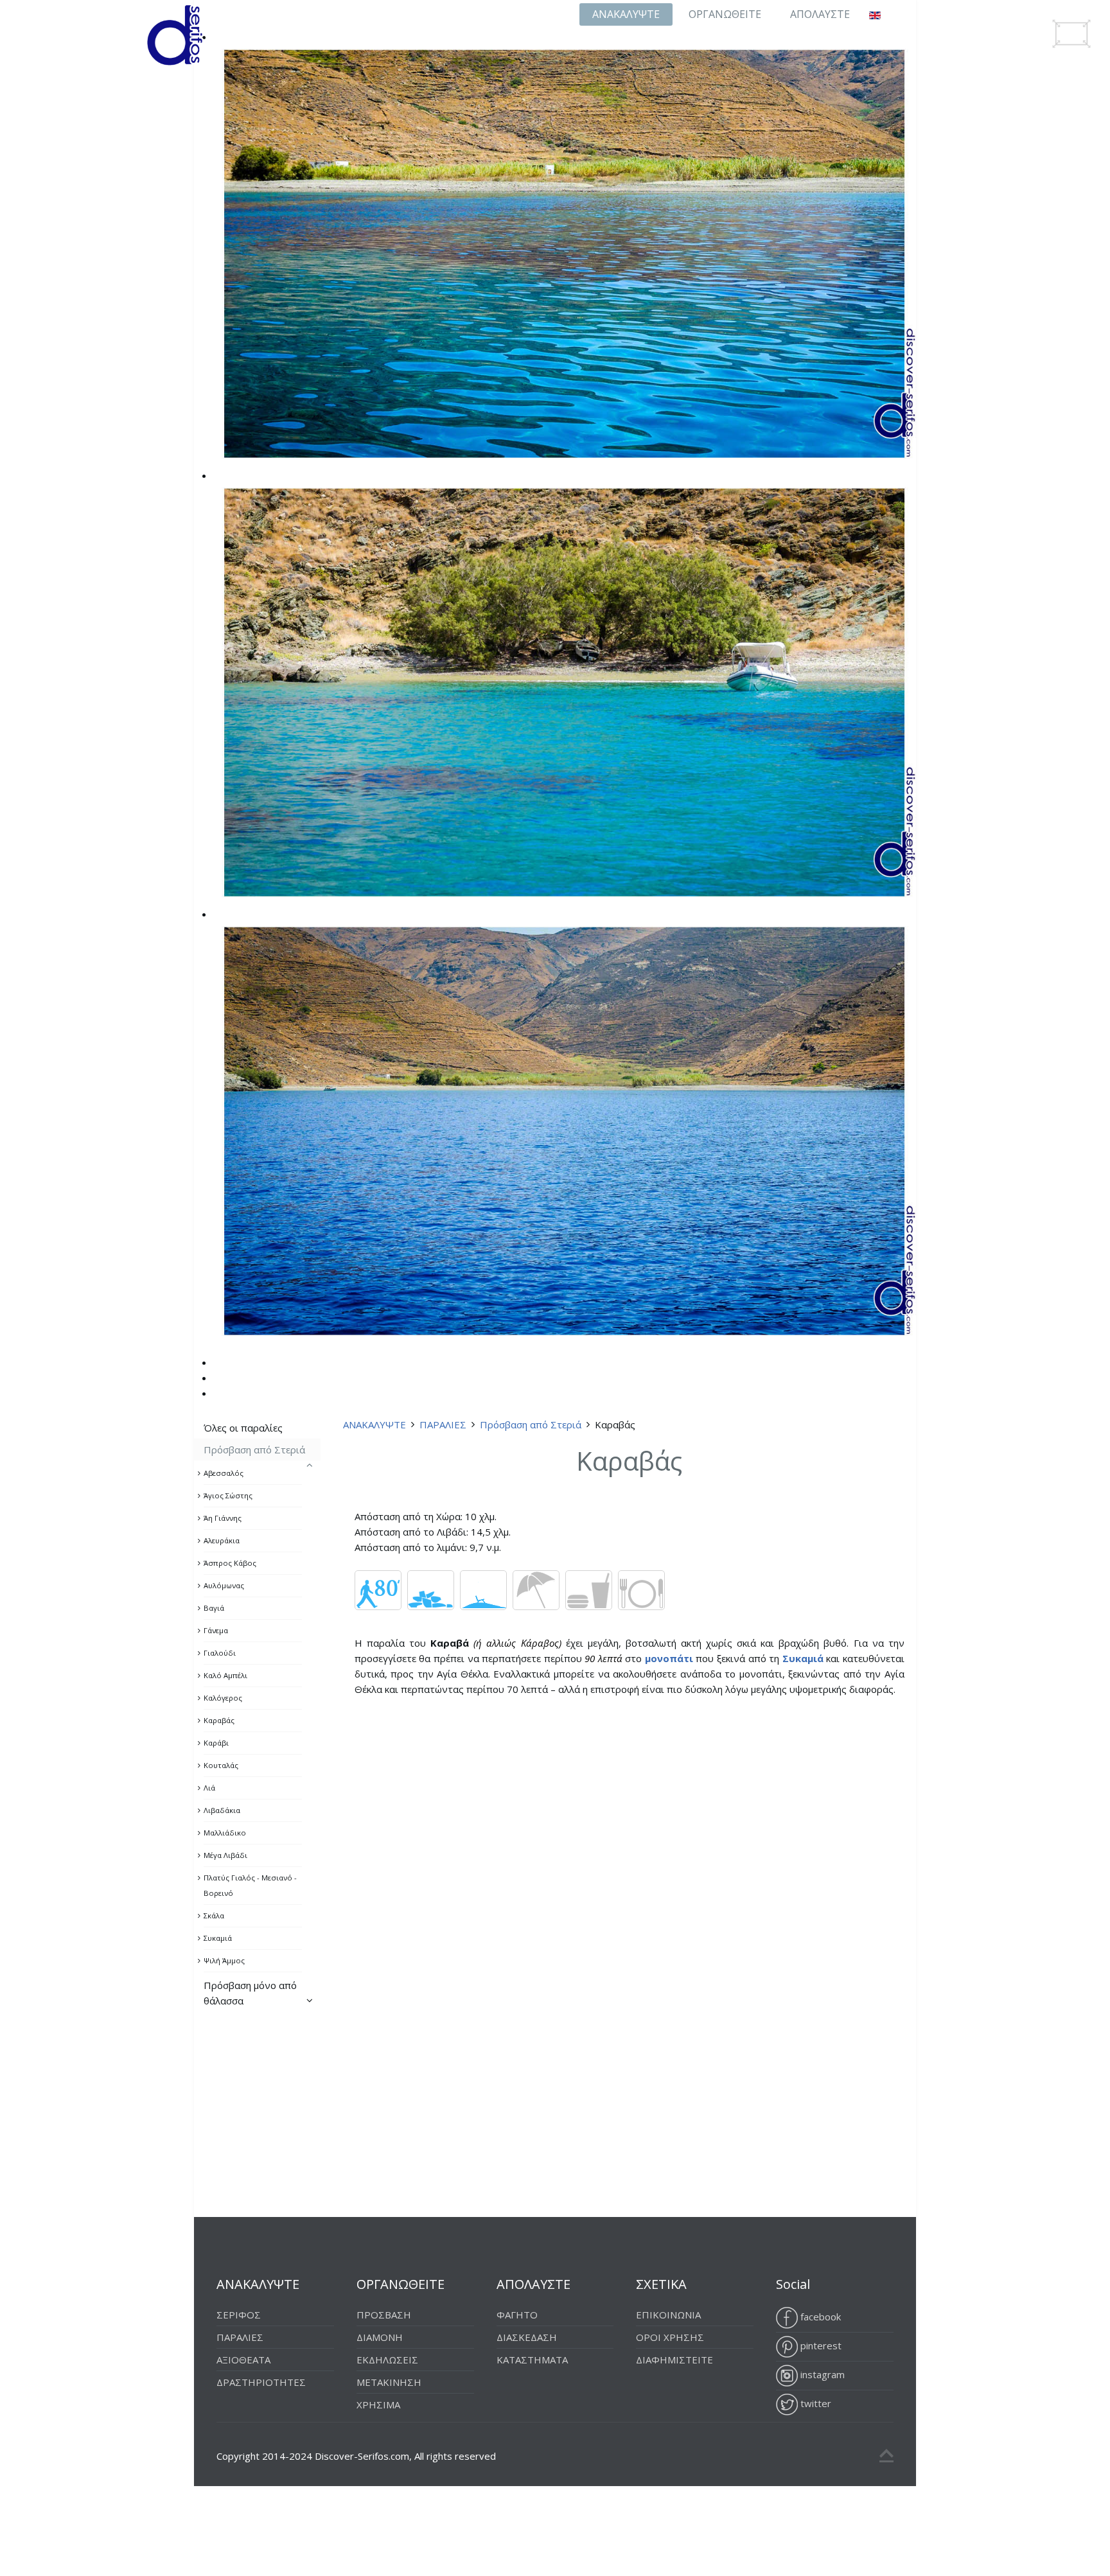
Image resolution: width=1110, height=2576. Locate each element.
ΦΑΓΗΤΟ (517, 2315)
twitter (815, 2403)
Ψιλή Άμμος (224, 1960)
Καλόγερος (223, 1698)
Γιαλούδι (220, 1653)
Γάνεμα (216, 1630)
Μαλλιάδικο (225, 1833)
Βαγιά (214, 1608)
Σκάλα (214, 1915)
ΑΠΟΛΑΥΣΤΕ (820, 14)
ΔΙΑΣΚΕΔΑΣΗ (527, 2337)
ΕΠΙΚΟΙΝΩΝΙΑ (668, 2315)
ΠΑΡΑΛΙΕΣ (443, 1424)
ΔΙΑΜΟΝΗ (380, 2337)
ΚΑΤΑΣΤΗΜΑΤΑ (532, 2360)
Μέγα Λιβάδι (225, 1855)
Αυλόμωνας (224, 1585)
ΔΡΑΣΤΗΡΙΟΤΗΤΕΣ (261, 2382)
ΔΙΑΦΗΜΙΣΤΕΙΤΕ (674, 2360)
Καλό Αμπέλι (225, 1675)
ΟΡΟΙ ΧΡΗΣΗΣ (670, 2337)
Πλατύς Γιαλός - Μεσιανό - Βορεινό (250, 1885)
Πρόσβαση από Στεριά (531, 1424)
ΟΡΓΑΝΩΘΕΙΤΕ (725, 14)
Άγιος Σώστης (228, 1495)
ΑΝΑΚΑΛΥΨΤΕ (626, 14)
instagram (821, 2374)
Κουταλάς (221, 1765)
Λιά (209, 1788)
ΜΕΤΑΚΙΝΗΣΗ (389, 2382)
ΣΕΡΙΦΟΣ (239, 2315)
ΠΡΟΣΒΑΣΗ (384, 2315)
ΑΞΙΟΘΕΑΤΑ (243, 2360)
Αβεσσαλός (224, 1473)
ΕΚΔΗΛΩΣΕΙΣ (387, 2360)
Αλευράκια (222, 1540)
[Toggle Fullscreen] (1071, 34)
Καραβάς (219, 1720)
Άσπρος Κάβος (230, 1563)
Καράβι (216, 1743)
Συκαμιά (218, 1938)
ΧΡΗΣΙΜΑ (378, 2405)
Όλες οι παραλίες (243, 1428)
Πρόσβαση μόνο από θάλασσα (250, 1993)
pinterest (820, 2345)
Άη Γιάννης (223, 1518)
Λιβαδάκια (222, 1810)
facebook (819, 2317)
